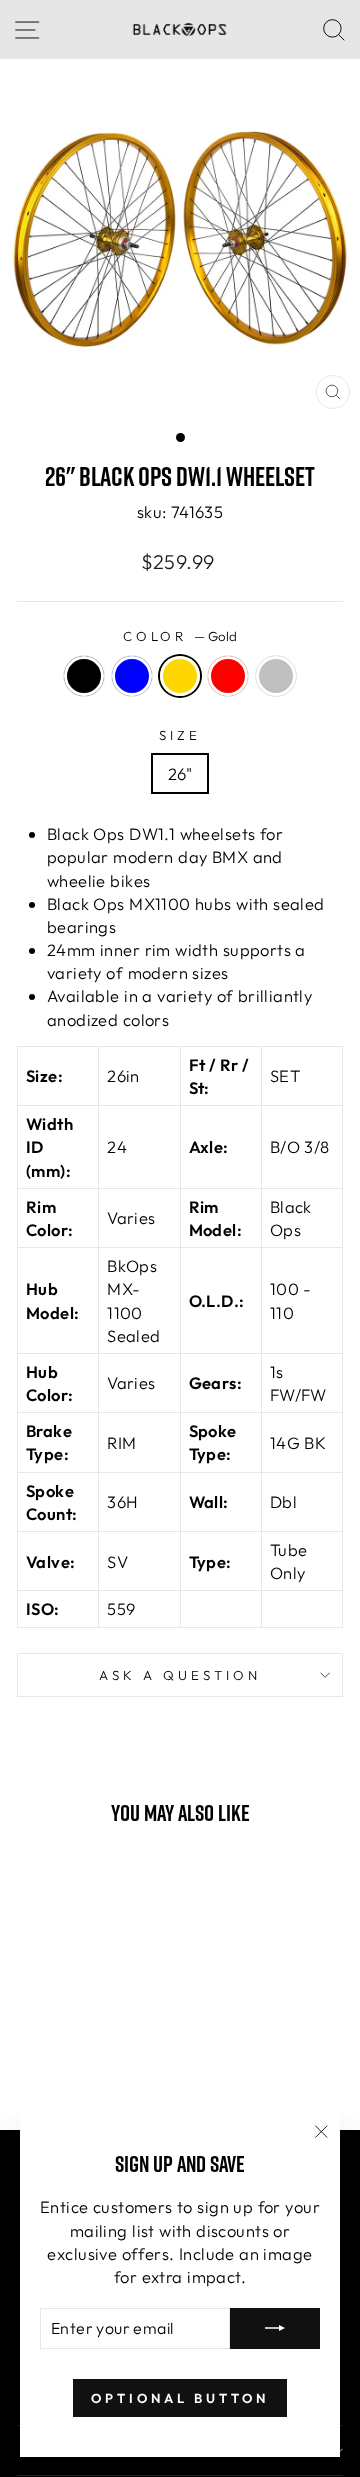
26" (180, 773)
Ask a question (180, 1675)
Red (228, 676)
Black (84, 676)
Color (180, 636)
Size (180, 735)
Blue (132, 676)
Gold (180, 676)
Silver (276, 676)
